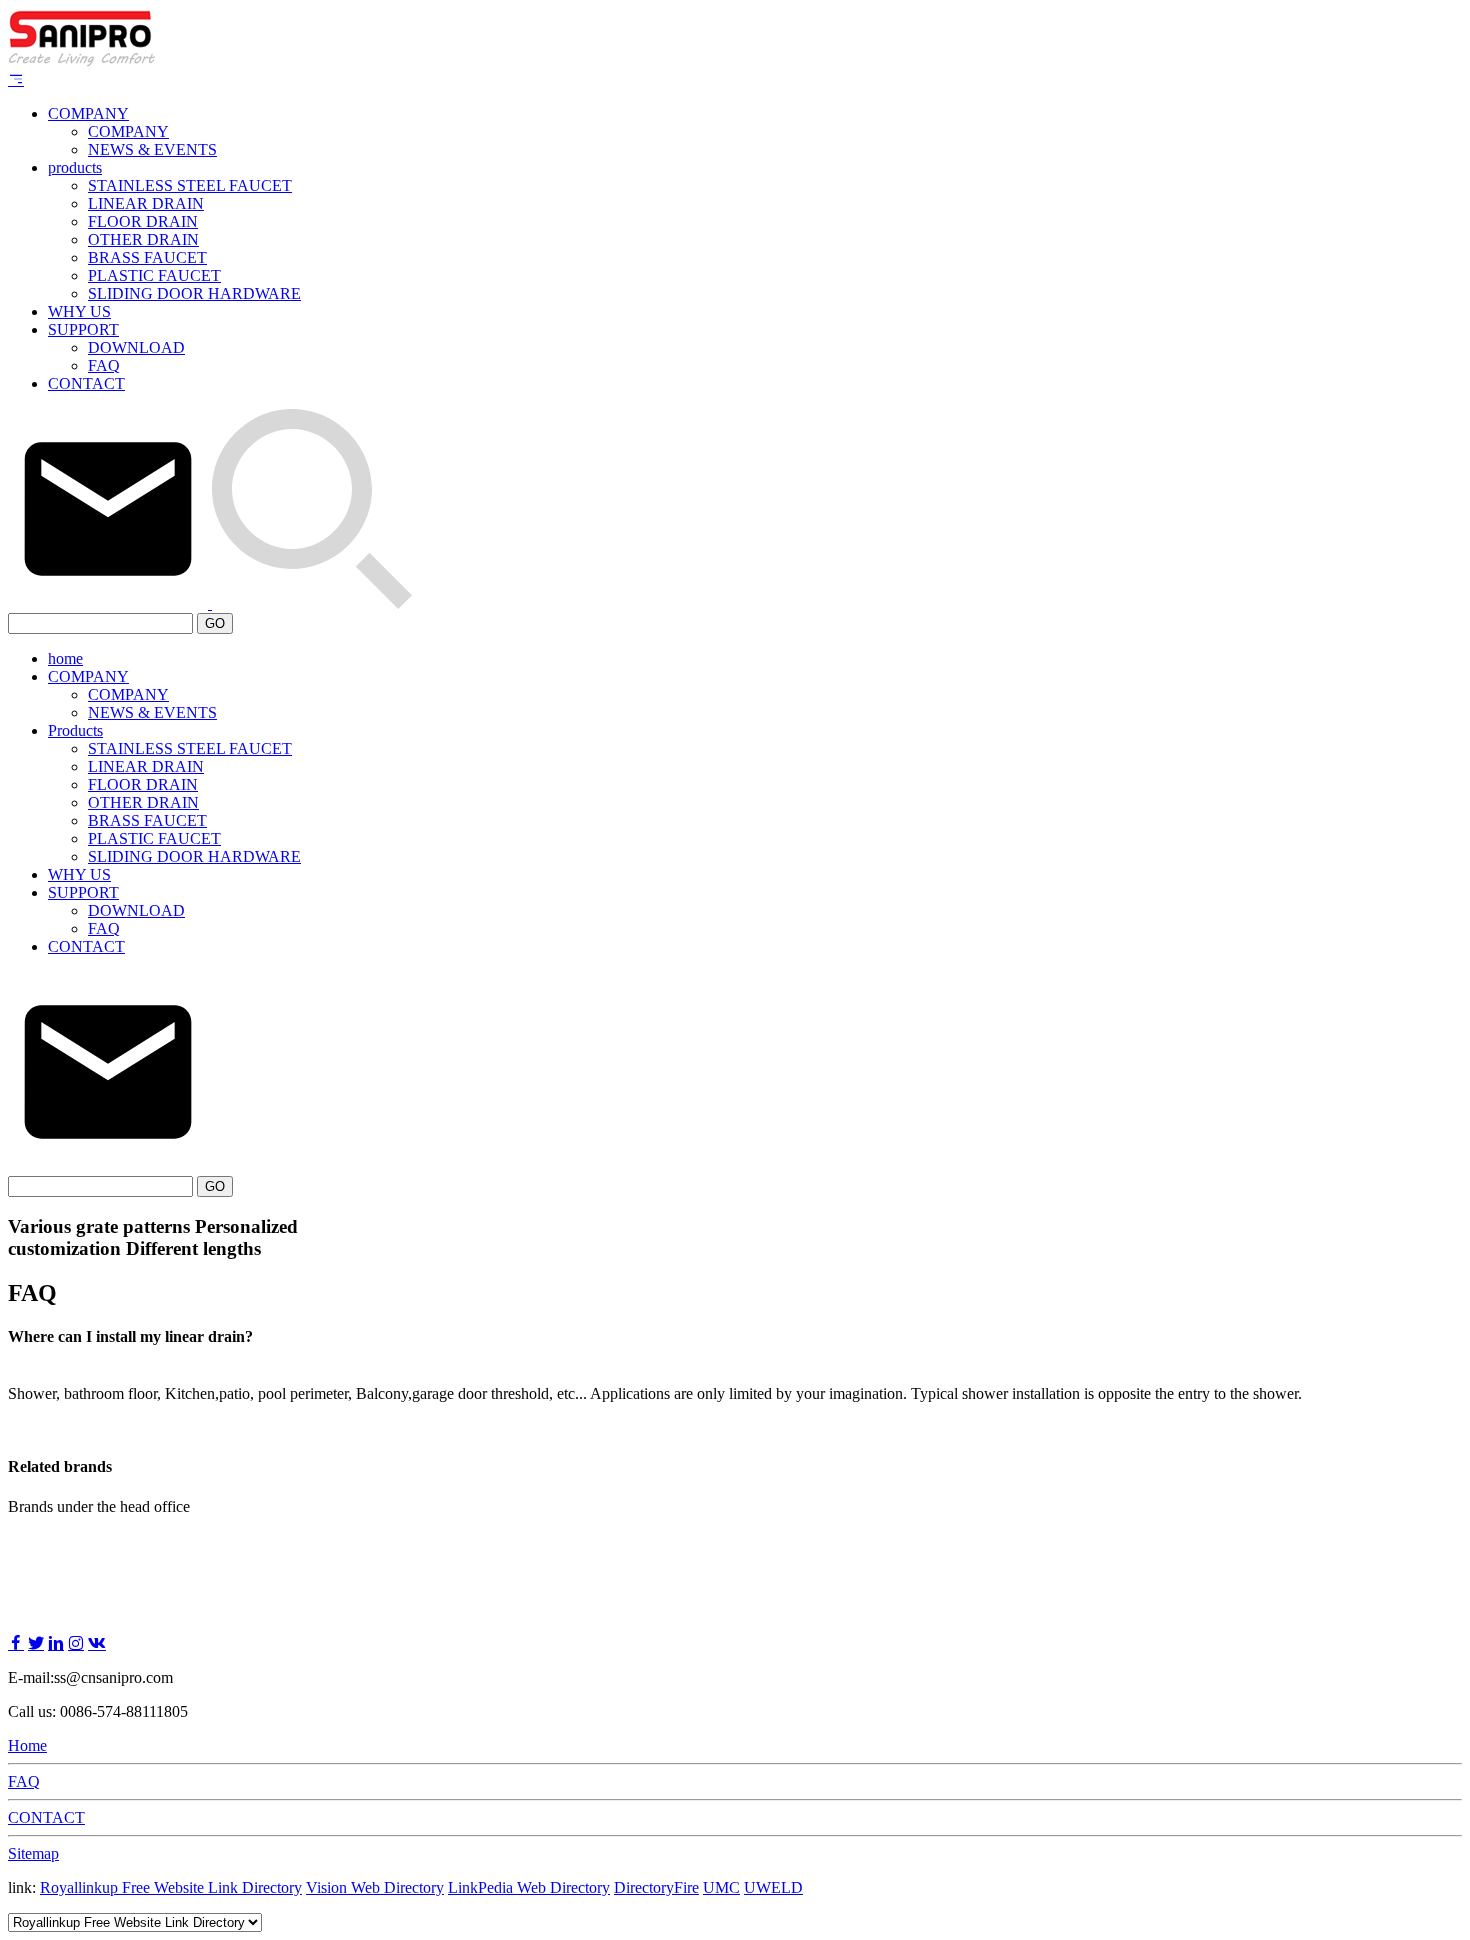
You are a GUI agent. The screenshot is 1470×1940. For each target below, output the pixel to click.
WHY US (79, 311)
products (75, 167)
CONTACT (86, 383)
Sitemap (33, 1853)
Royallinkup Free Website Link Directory (171, 1887)
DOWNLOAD (136, 347)
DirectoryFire (656, 1887)
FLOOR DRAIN (143, 221)
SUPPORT (83, 329)
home (65, 658)
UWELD (773, 1887)
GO (215, 623)
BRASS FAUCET (147, 257)
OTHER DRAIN (143, 239)
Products (75, 730)
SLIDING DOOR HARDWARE (194, 293)
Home (27, 1745)
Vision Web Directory (375, 1887)
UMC (721, 1887)
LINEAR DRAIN (146, 203)
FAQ (104, 365)
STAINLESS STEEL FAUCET (190, 185)
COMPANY (88, 113)
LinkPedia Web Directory (529, 1887)
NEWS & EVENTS (152, 149)
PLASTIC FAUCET (154, 275)
